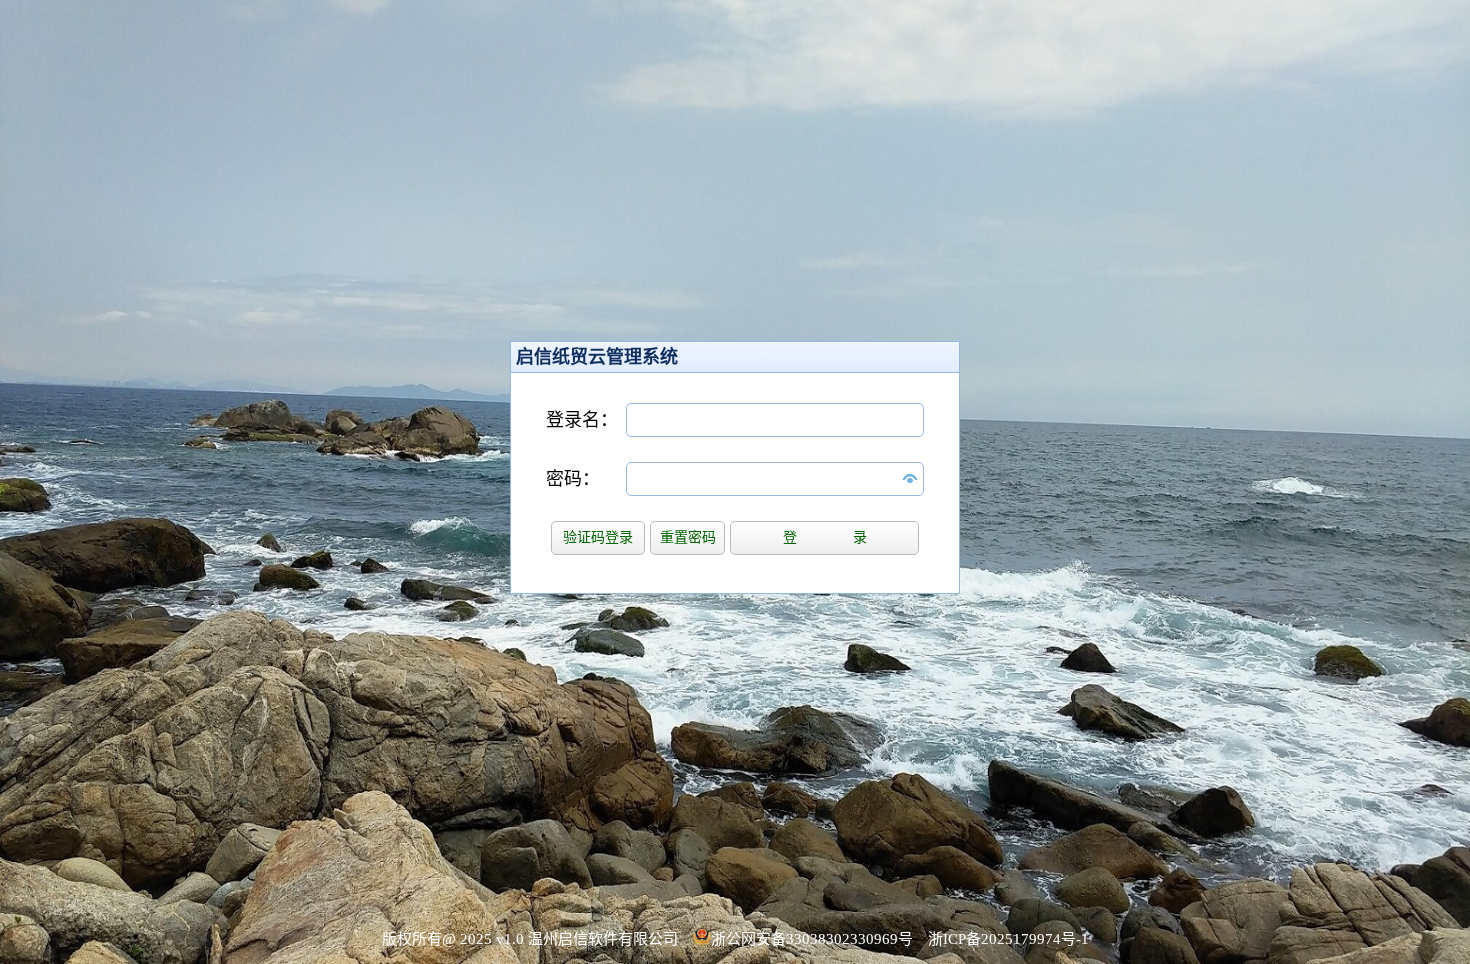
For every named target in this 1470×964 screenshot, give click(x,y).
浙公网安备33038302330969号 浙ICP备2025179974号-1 (900, 939)
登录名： (582, 420)
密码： (573, 479)
